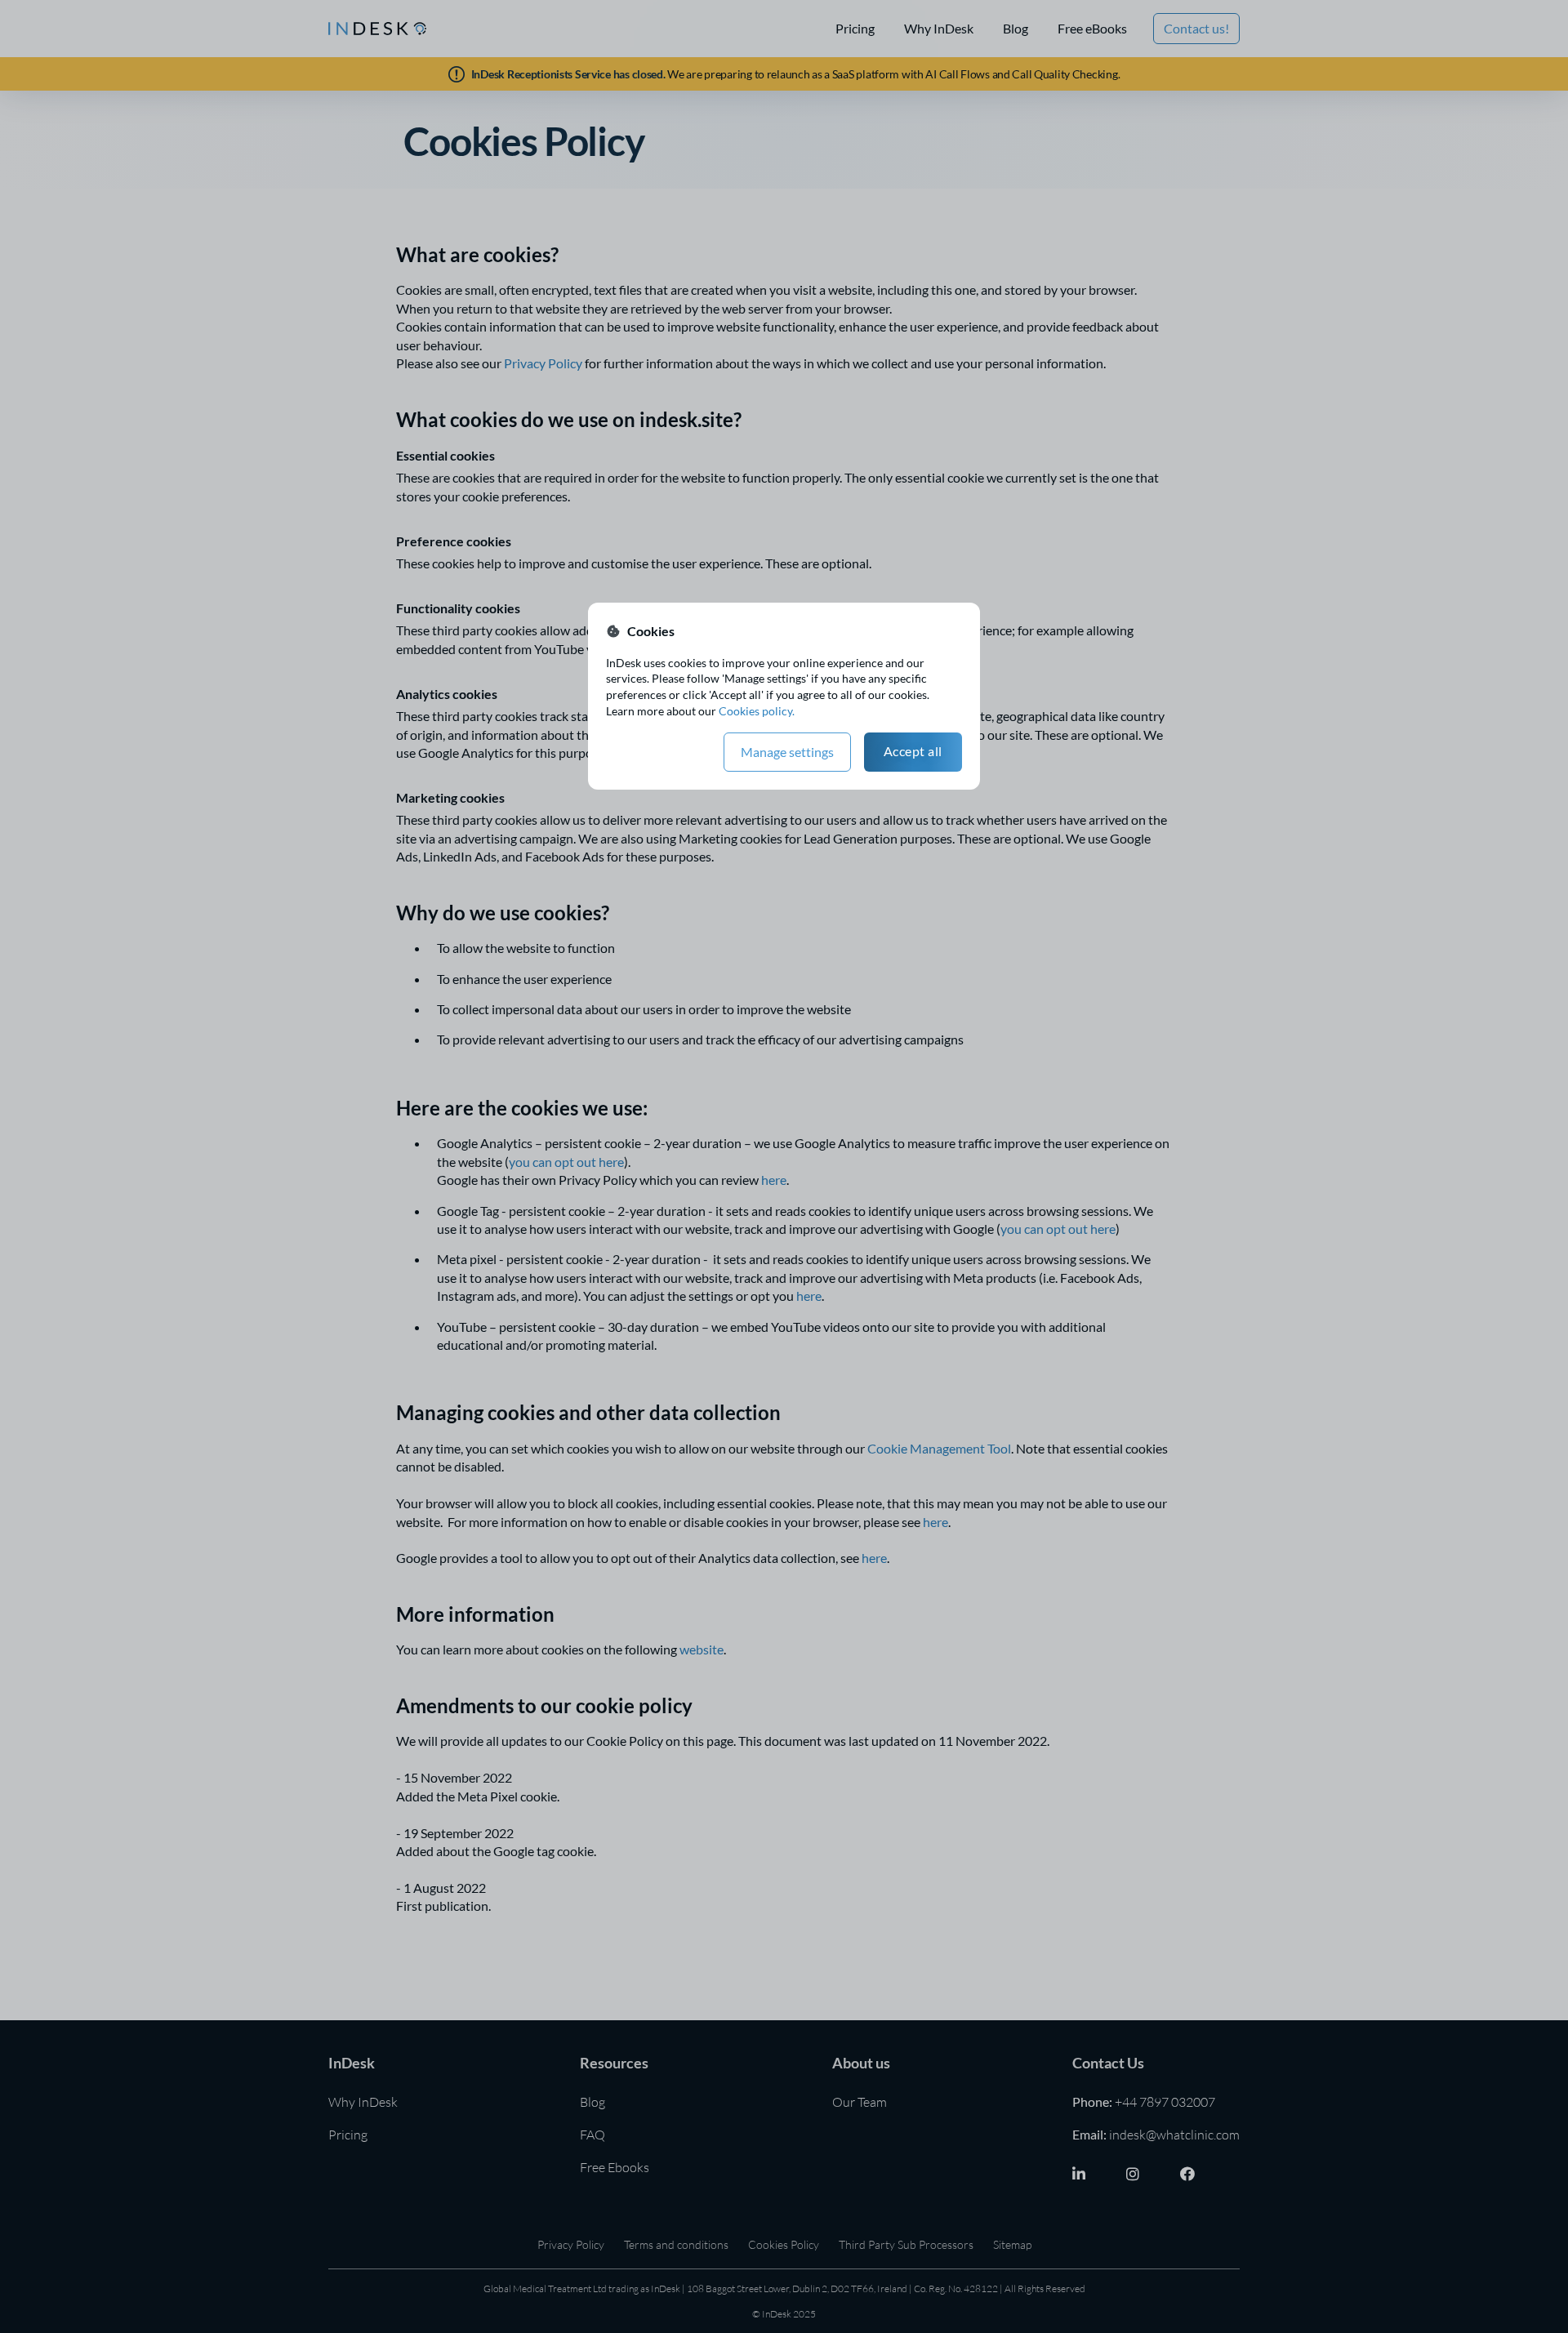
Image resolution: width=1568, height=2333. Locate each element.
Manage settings (787, 752)
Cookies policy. (757, 711)
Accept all (913, 751)
